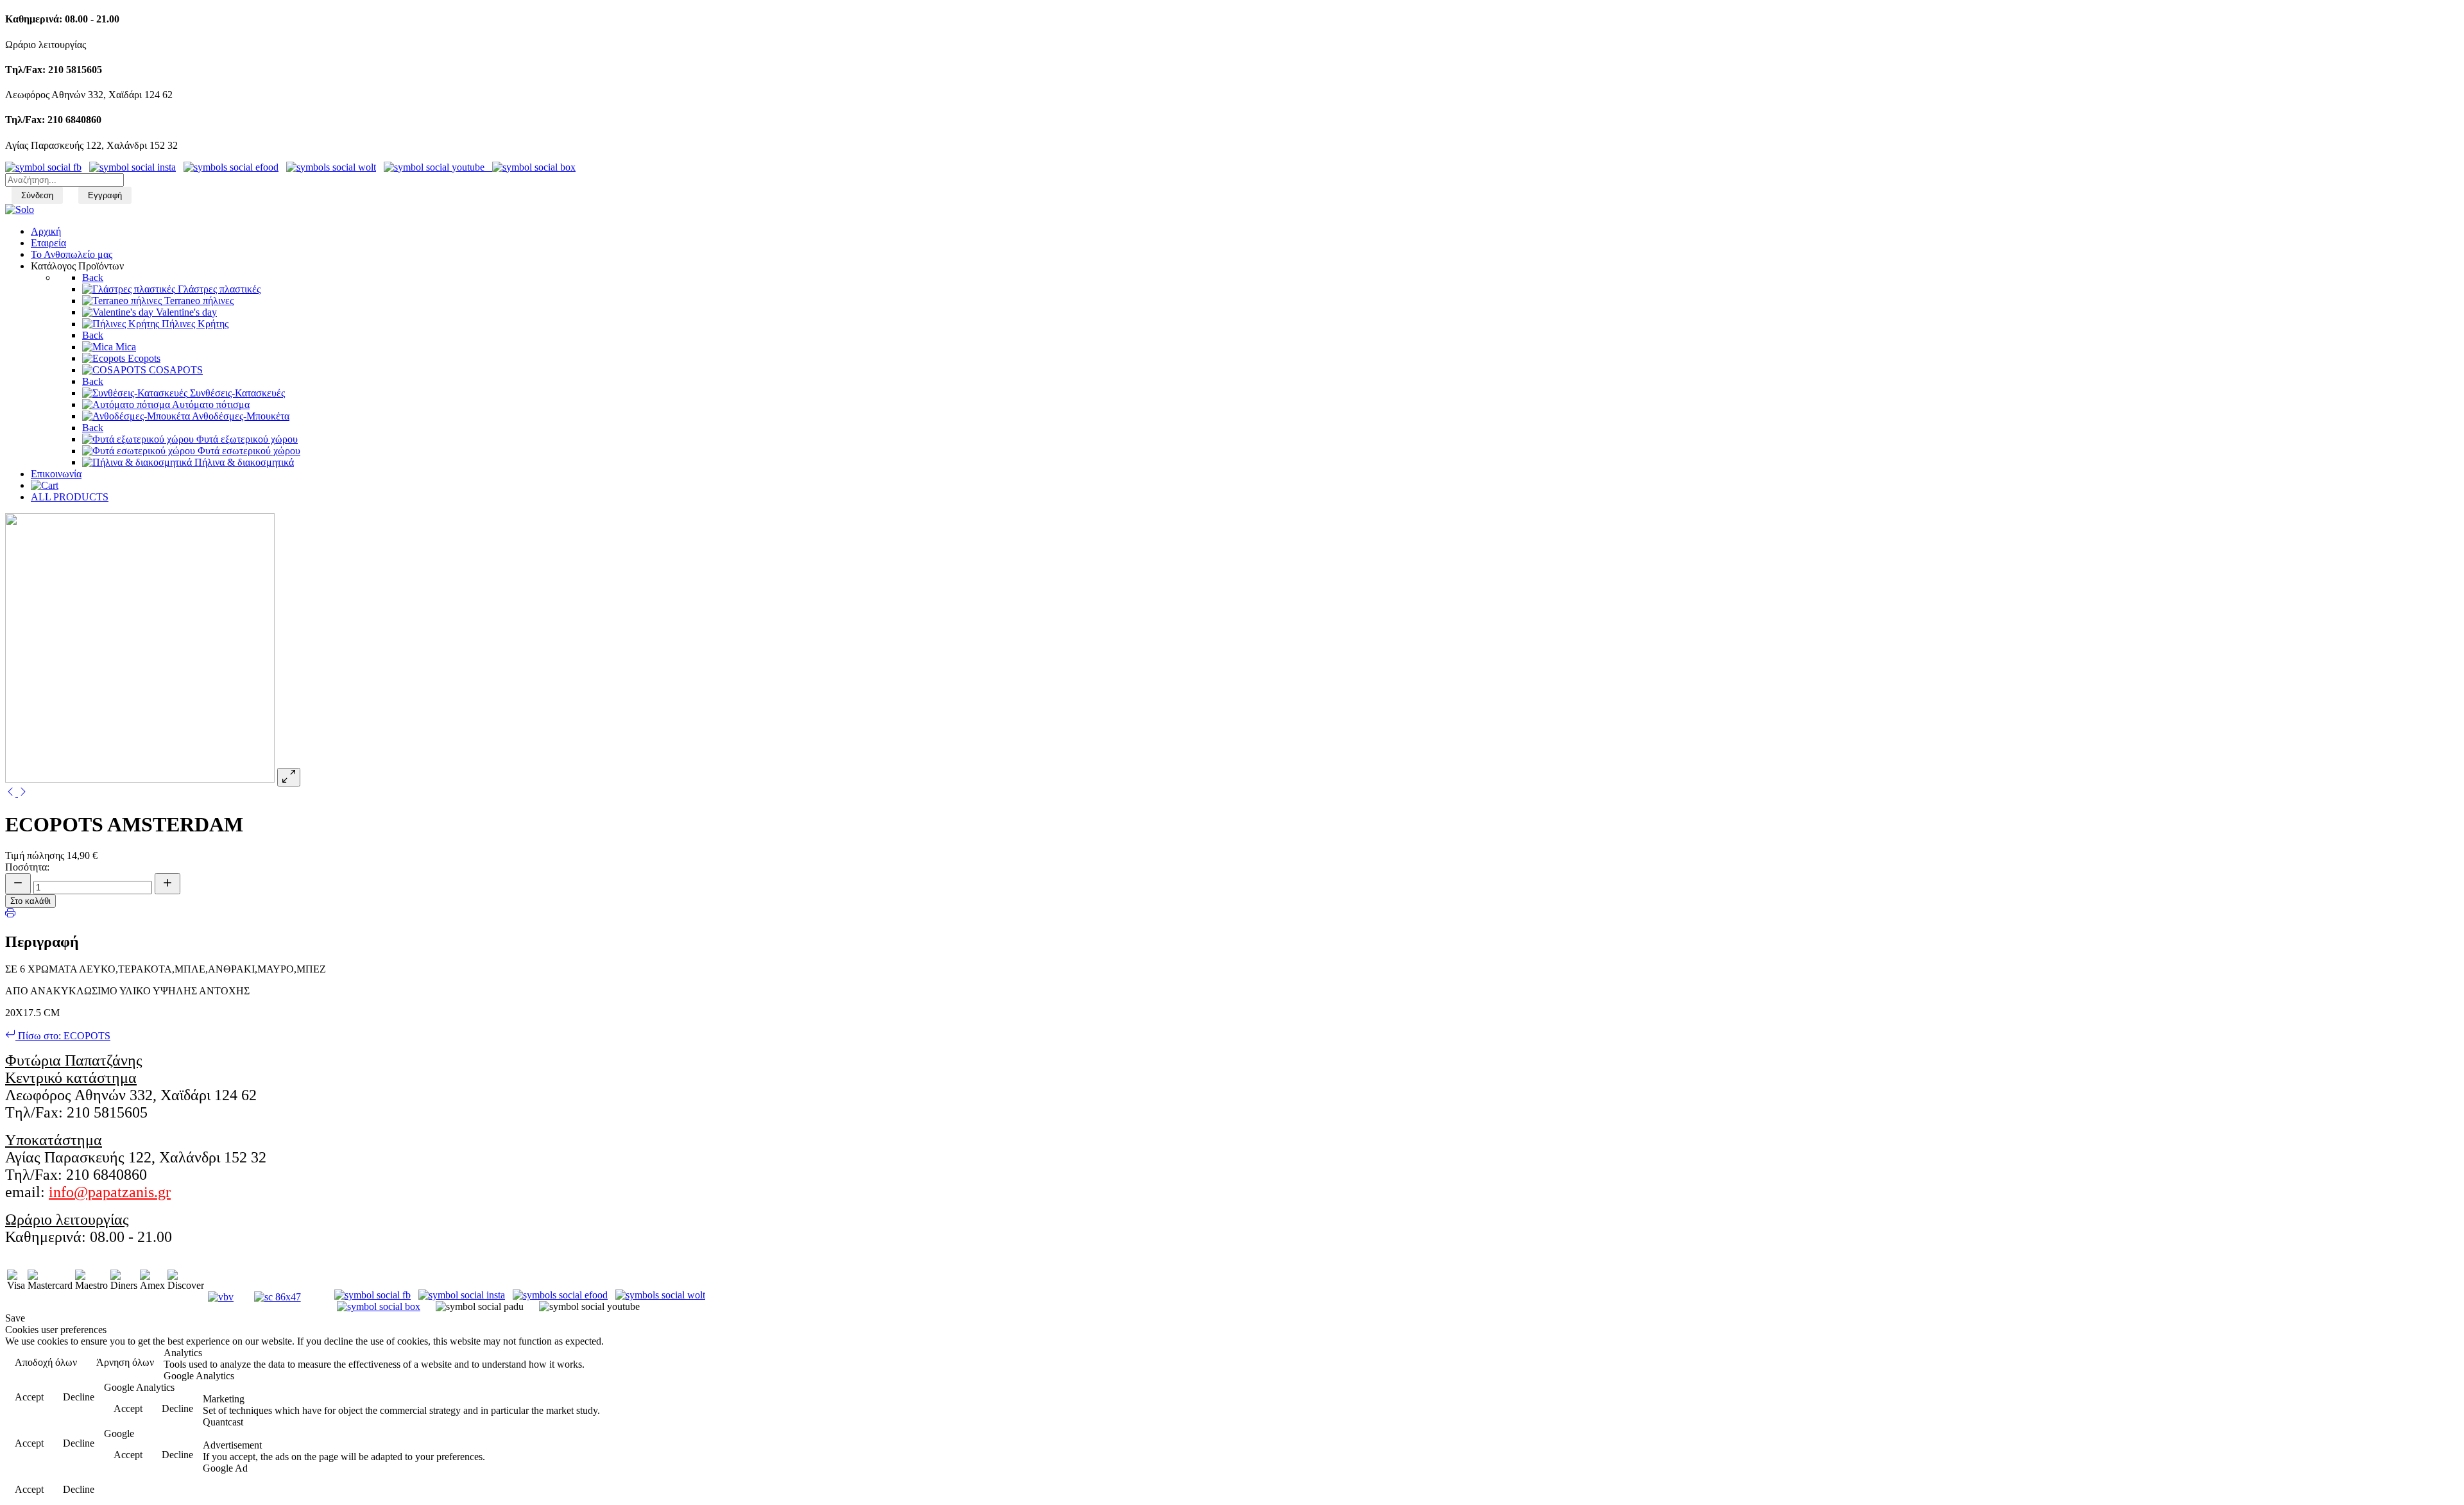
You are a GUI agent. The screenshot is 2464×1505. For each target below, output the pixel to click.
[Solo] (20, 209)
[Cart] (45, 485)
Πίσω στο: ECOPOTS (63, 1036)
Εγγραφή (105, 195)
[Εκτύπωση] (10, 914)
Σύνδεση (37, 195)
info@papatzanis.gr (110, 1192)
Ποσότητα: (27, 867)
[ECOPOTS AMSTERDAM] (12, 793)
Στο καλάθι (30, 901)
